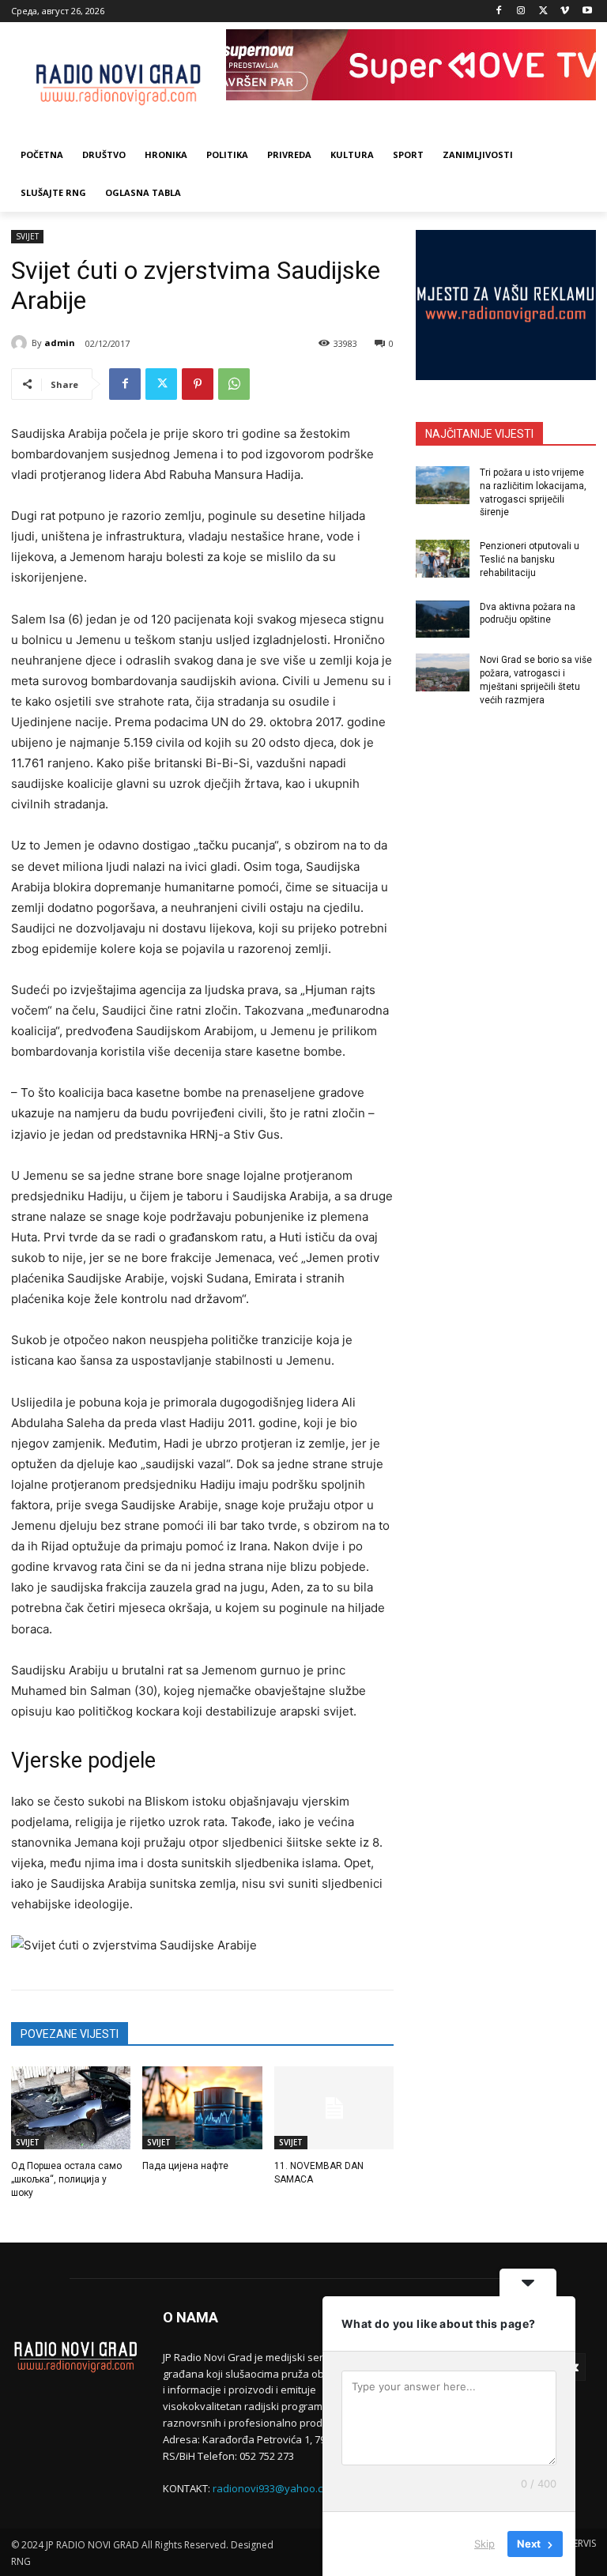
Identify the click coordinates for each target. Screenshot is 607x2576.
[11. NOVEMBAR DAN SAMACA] (334, 2108)
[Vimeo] (565, 11)
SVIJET (27, 236)
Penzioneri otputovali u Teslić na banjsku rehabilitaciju (530, 559)
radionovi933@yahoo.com (275, 2488)
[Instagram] (521, 11)
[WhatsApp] (234, 384)
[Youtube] (587, 11)
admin (60, 343)
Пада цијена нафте (185, 2166)
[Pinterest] (198, 384)
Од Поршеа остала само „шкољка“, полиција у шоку (66, 2179)
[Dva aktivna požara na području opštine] (443, 620)
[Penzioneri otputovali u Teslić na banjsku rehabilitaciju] (443, 559)
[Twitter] (543, 11)
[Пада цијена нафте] (202, 2108)
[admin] (21, 343)
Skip (484, 2544)
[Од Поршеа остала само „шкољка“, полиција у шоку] (71, 2108)
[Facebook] (499, 11)
